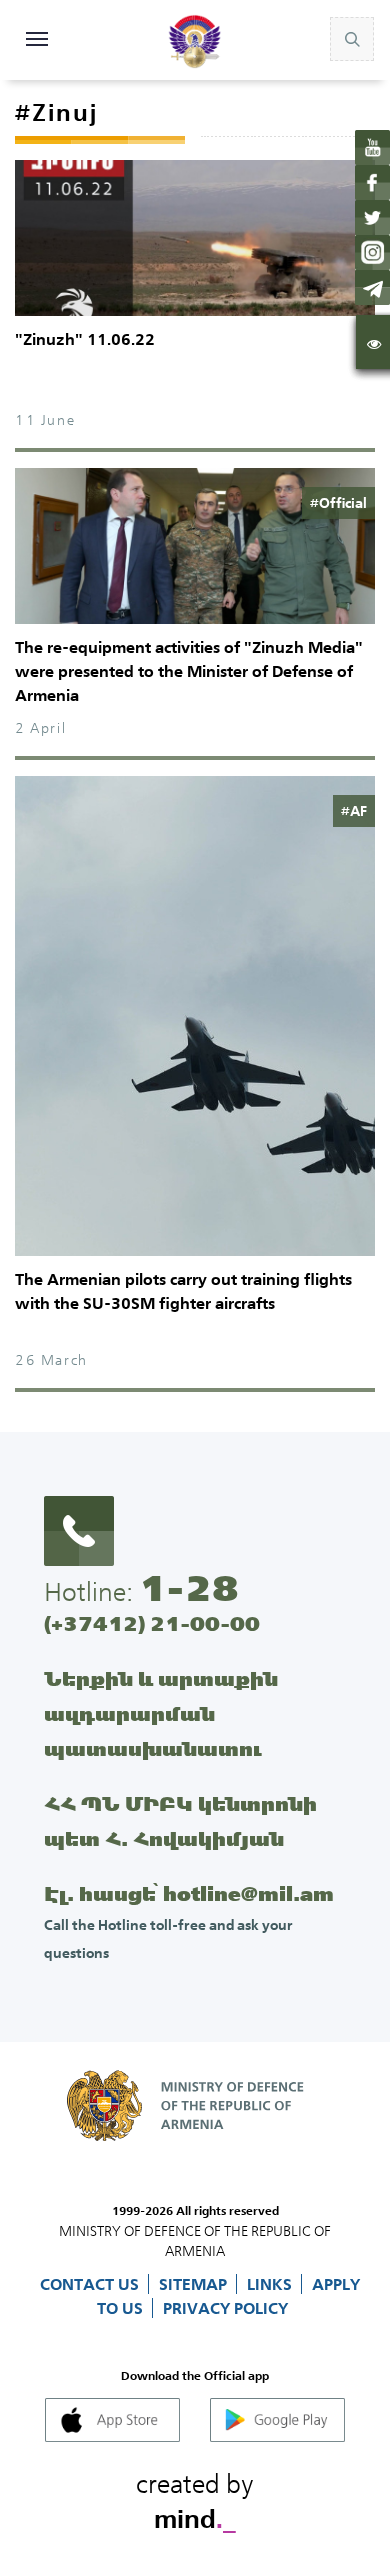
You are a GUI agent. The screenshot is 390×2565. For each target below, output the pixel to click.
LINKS (271, 2284)
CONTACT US (91, 2284)
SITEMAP (195, 2284)
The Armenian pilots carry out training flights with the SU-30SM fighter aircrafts (183, 1291)
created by (195, 2498)
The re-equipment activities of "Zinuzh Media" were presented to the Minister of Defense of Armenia (189, 671)
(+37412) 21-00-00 (152, 1623)
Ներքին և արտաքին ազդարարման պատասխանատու (161, 1713)
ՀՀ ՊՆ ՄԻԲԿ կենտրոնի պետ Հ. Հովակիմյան (180, 1821)
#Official (338, 503)
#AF (354, 811)
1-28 (189, 1588)
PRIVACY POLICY (225, 2308)
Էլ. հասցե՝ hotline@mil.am (189, 1893)
